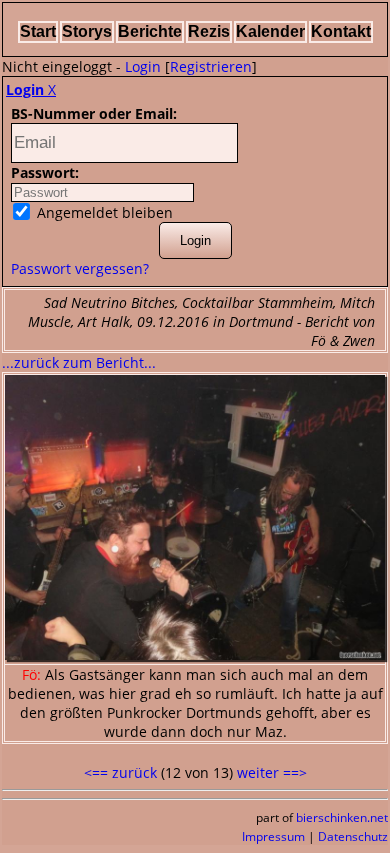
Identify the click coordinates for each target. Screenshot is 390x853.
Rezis (209, 31)
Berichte (150, 31)
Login (143, 66)
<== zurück (120, 772)
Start (38, 31)
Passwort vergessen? (80, 268)
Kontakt (341, 31)
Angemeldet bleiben (103, 212)
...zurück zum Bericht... (79, 362)
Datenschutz (353, 836)
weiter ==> (272, 772)
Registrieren (211, 66)
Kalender (270, 31)
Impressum (273, 836)
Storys (87, 31)
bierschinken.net (342, 817)
